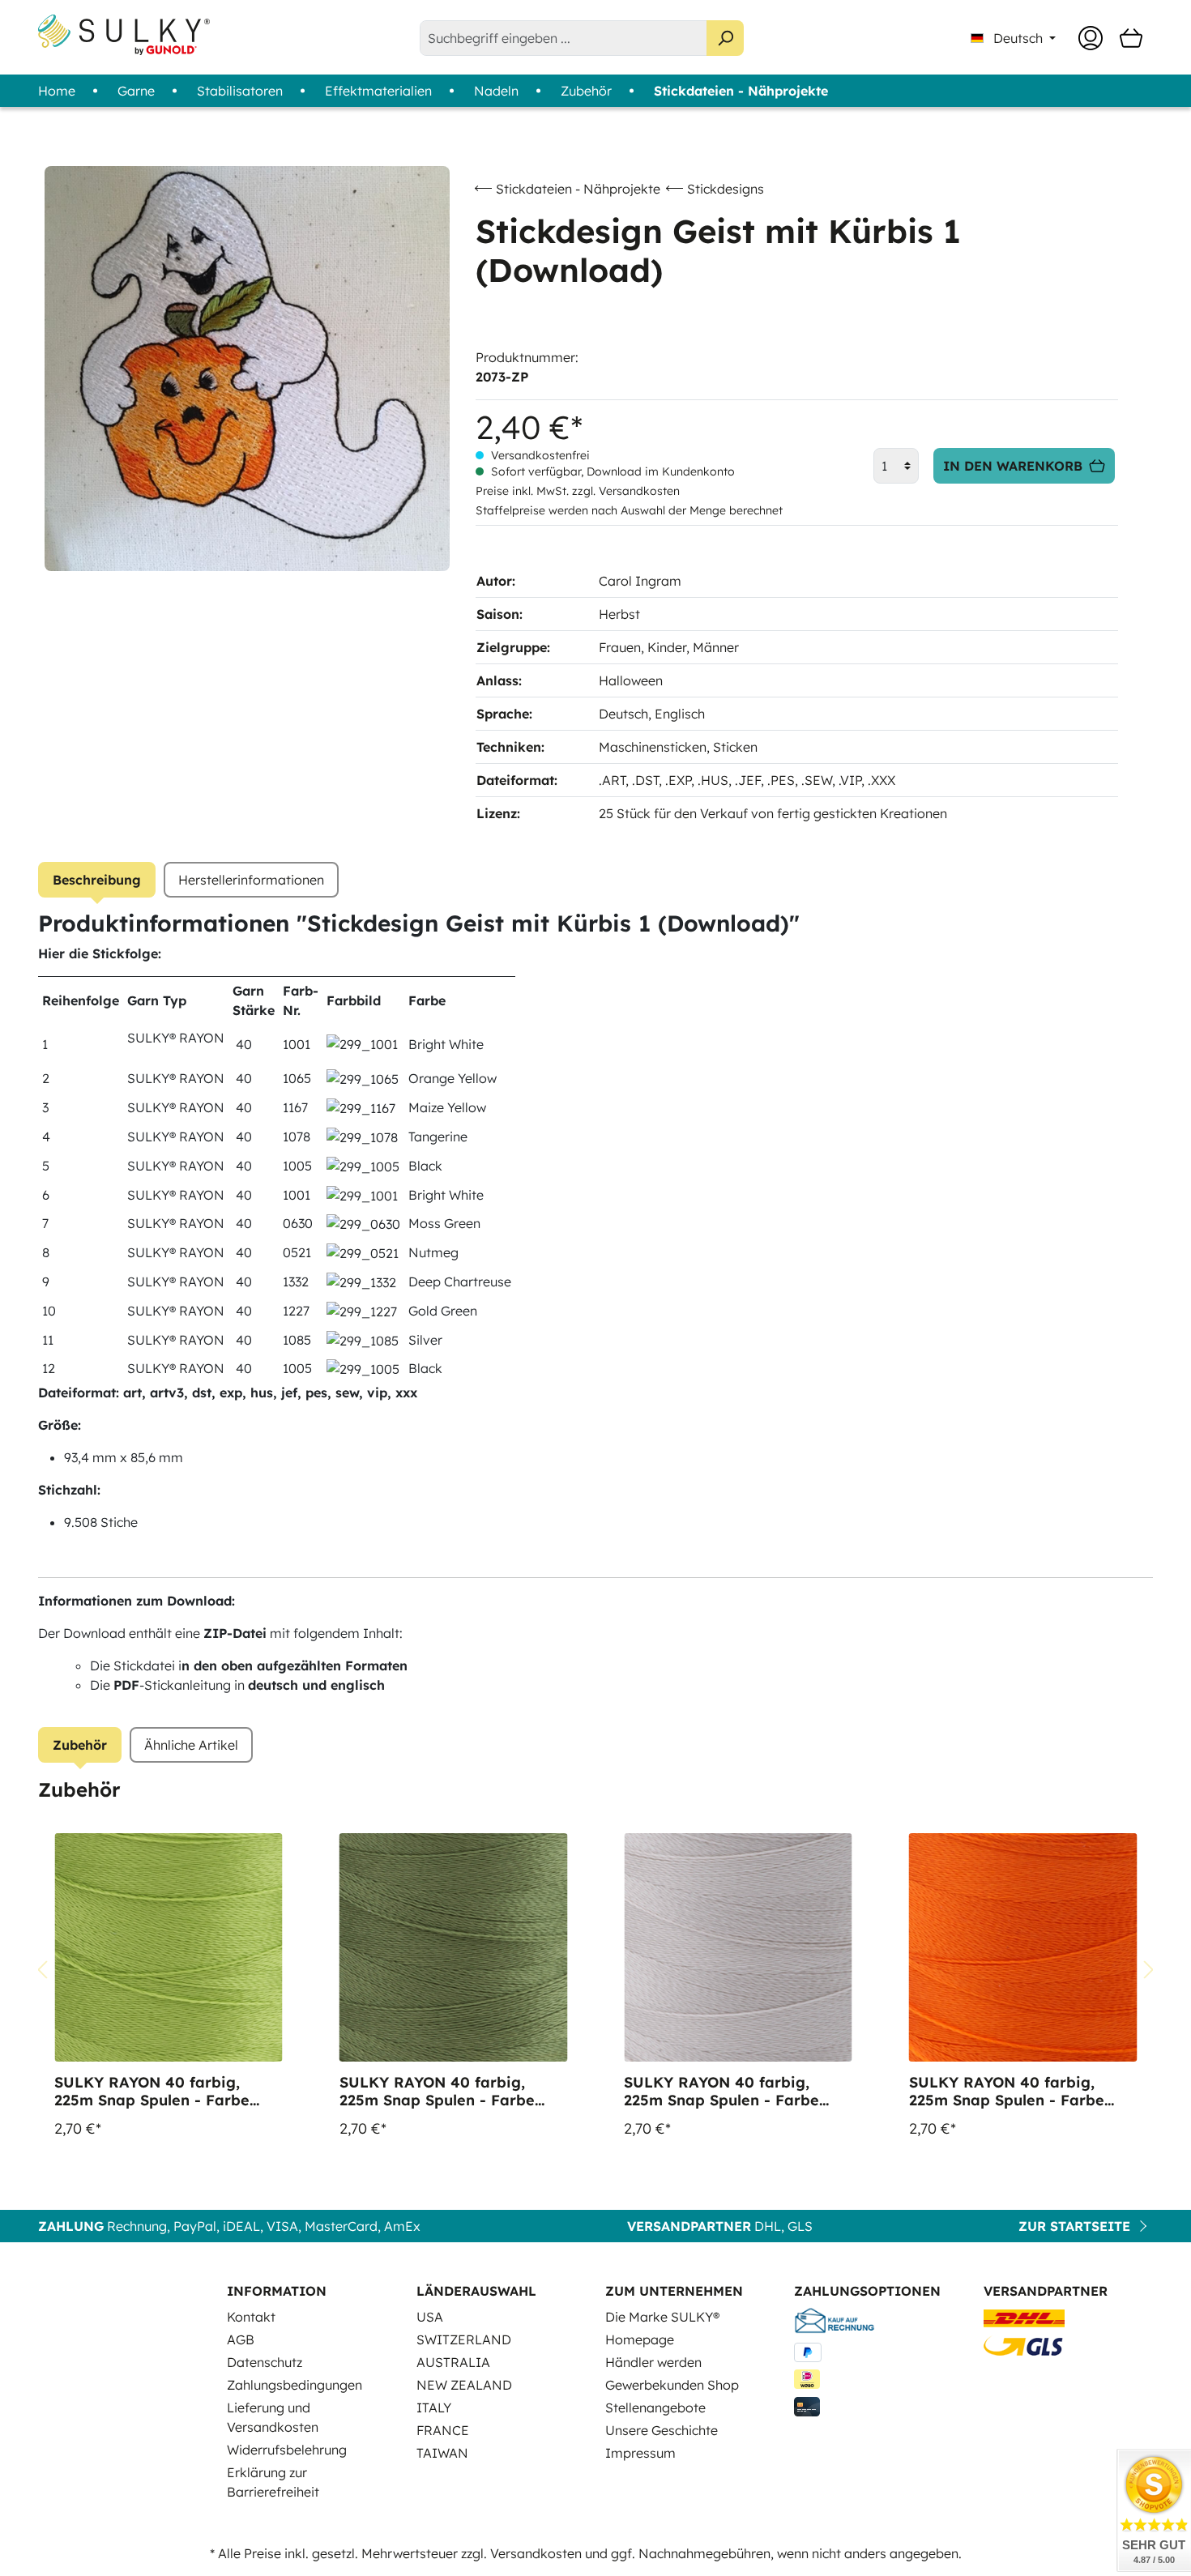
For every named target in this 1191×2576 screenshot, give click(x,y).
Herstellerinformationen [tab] (251, 880)
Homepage (640, 2339)
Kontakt (251, 2317)
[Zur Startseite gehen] (124, 35)
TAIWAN (442, 2453)
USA (430, 2317)
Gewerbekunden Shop (672, 2385)
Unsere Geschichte (662, 2430)
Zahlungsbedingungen (295, 2385)
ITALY (434, 2408)
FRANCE (443, 2430)
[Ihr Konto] (1091, 38)
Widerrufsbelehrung (287, 2450)
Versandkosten (536, 2553)
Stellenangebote (655, 2408)
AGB (241, 2339)
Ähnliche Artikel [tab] (191, 1745)
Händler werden (653, 2362)
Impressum (640, 2453)
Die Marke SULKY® (662, 2317)
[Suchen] (725, 38)
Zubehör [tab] (80, 1745)
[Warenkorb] (1131, 38)
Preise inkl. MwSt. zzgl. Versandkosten (578, 491)
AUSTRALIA (453, 2362)
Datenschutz (265, 2362)
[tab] (97, 880)
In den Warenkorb (1013, 466)
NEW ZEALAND (464, 2385)
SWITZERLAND (464, 2339)
